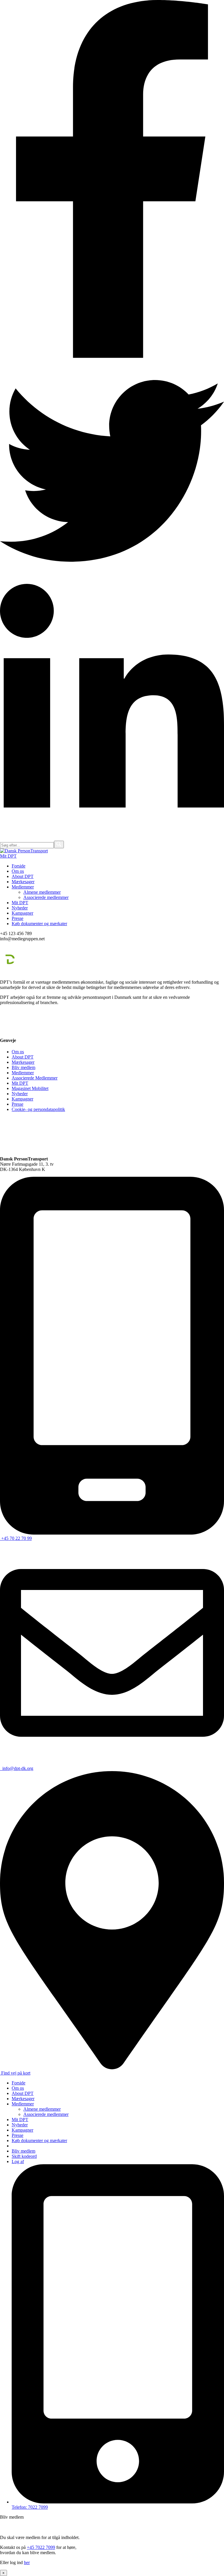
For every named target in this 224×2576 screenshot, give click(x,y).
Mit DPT (8, 856)
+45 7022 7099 (41, 2547)
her (27, 2562)
